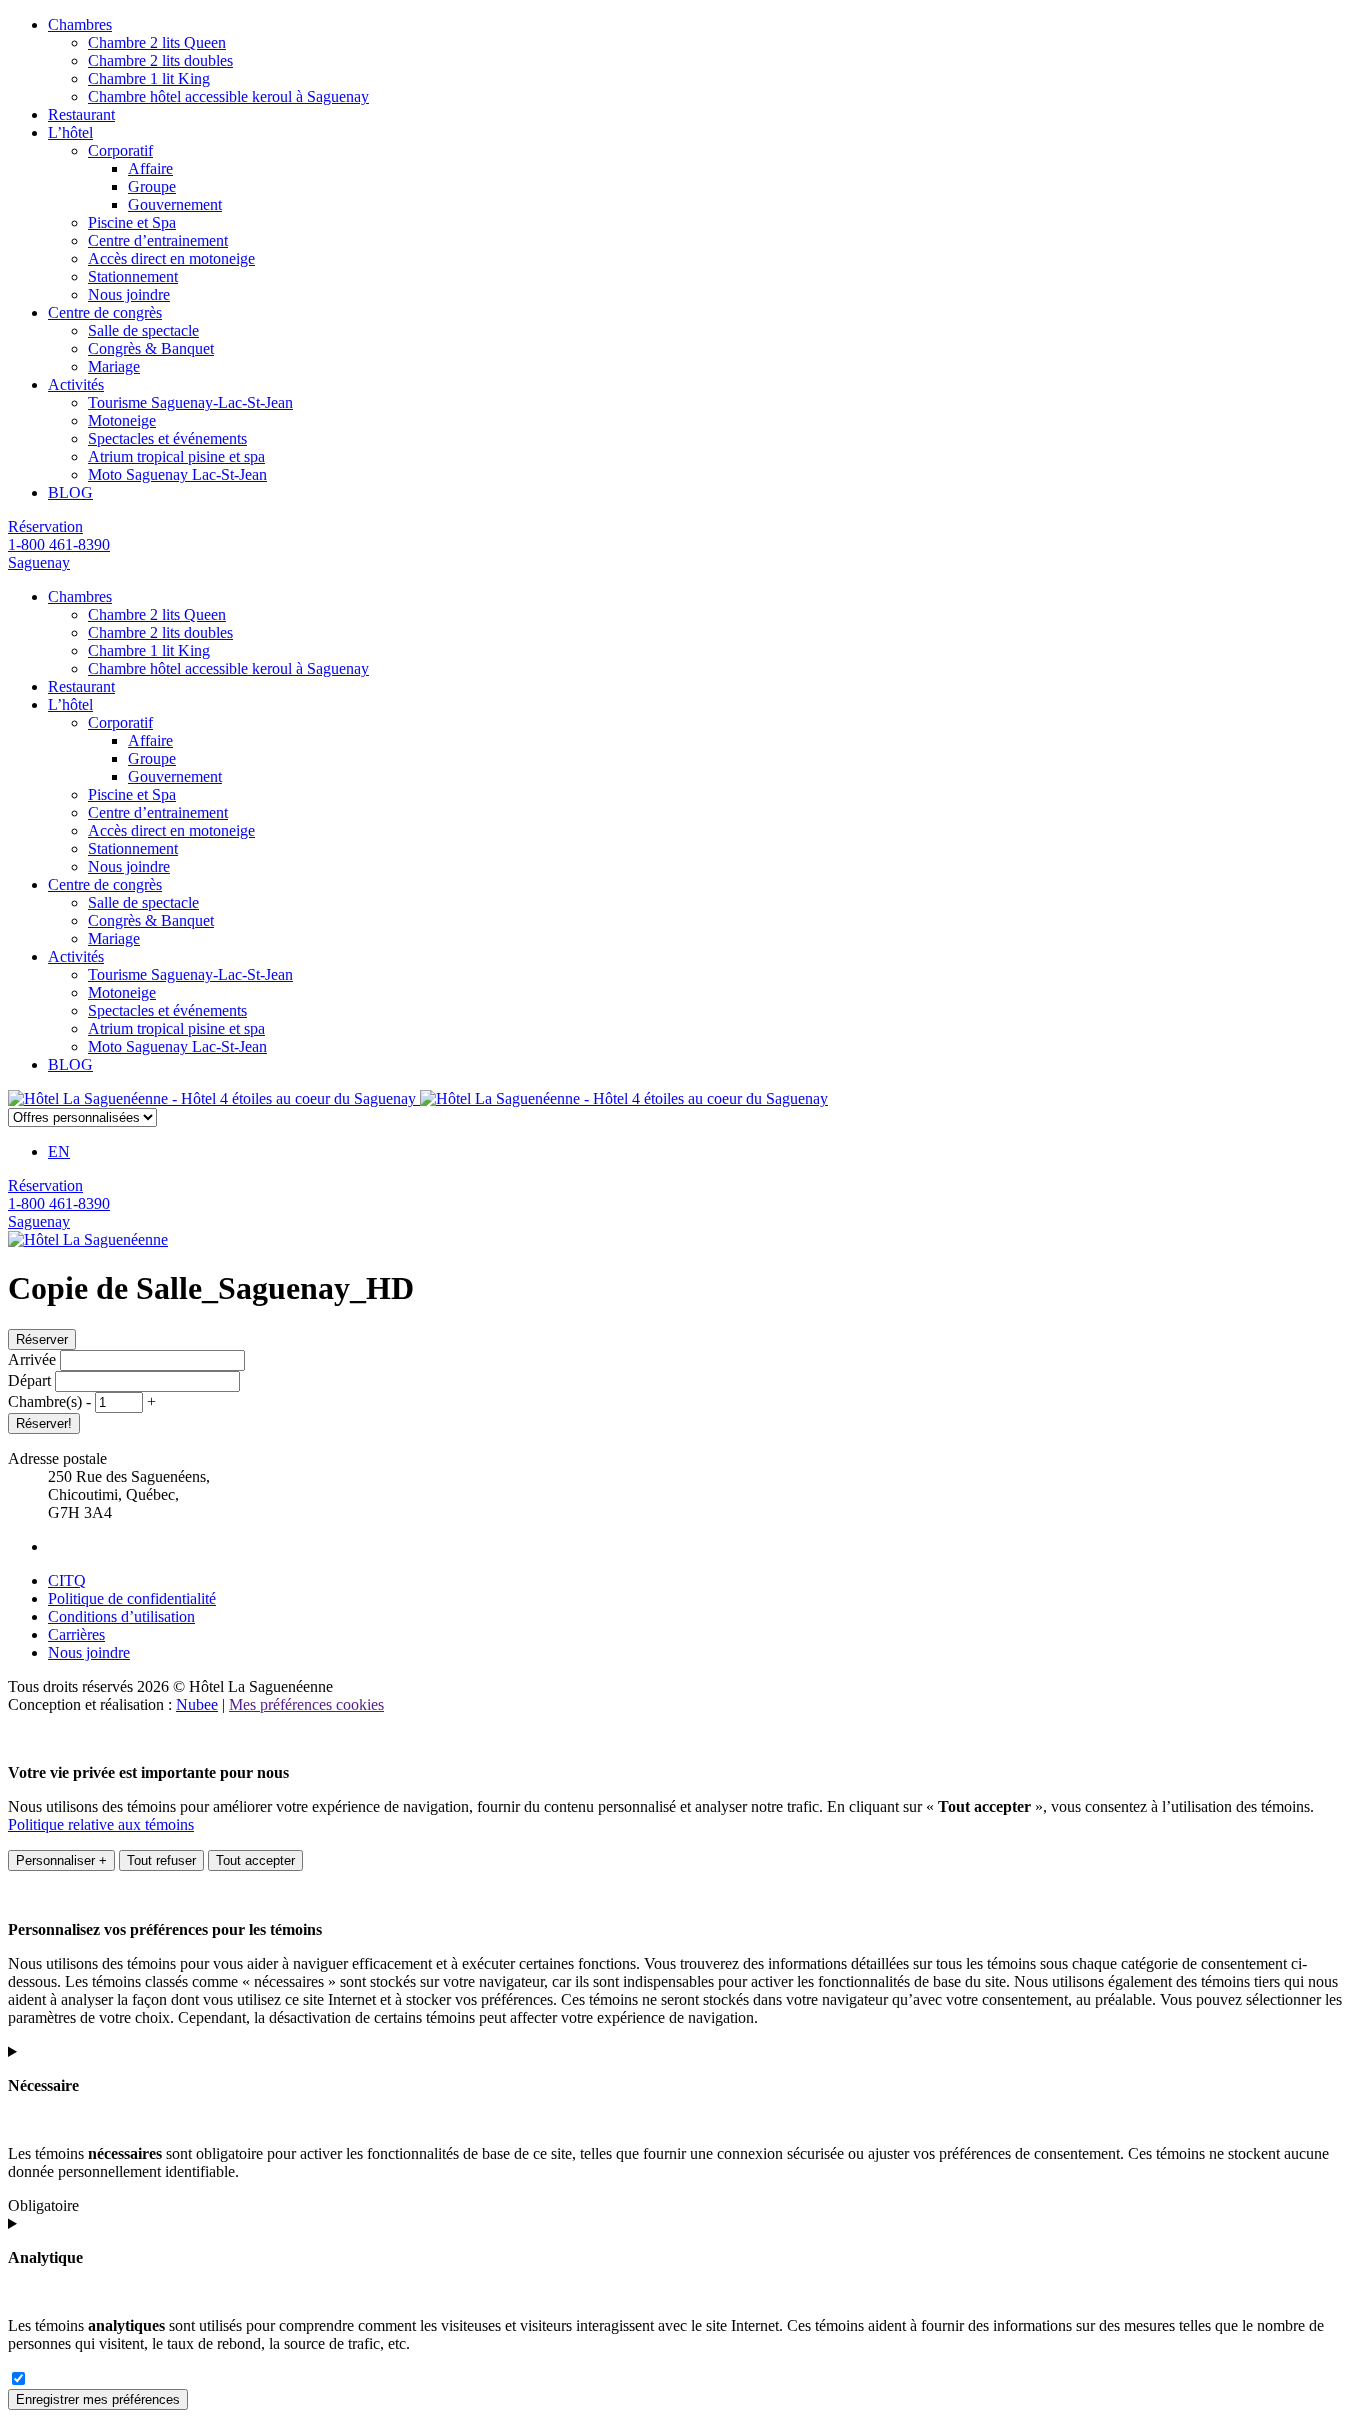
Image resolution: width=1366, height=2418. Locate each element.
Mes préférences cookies (306, 1704)
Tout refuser (161, 1860)
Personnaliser (61, 1860)
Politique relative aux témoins (101, 1824)
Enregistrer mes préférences (98, 2399)
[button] (90, 1401)
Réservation (45, 526)
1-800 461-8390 (59, 544)
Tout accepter (255, 1860)
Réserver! (44, 1423)
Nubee (197, 1704)
